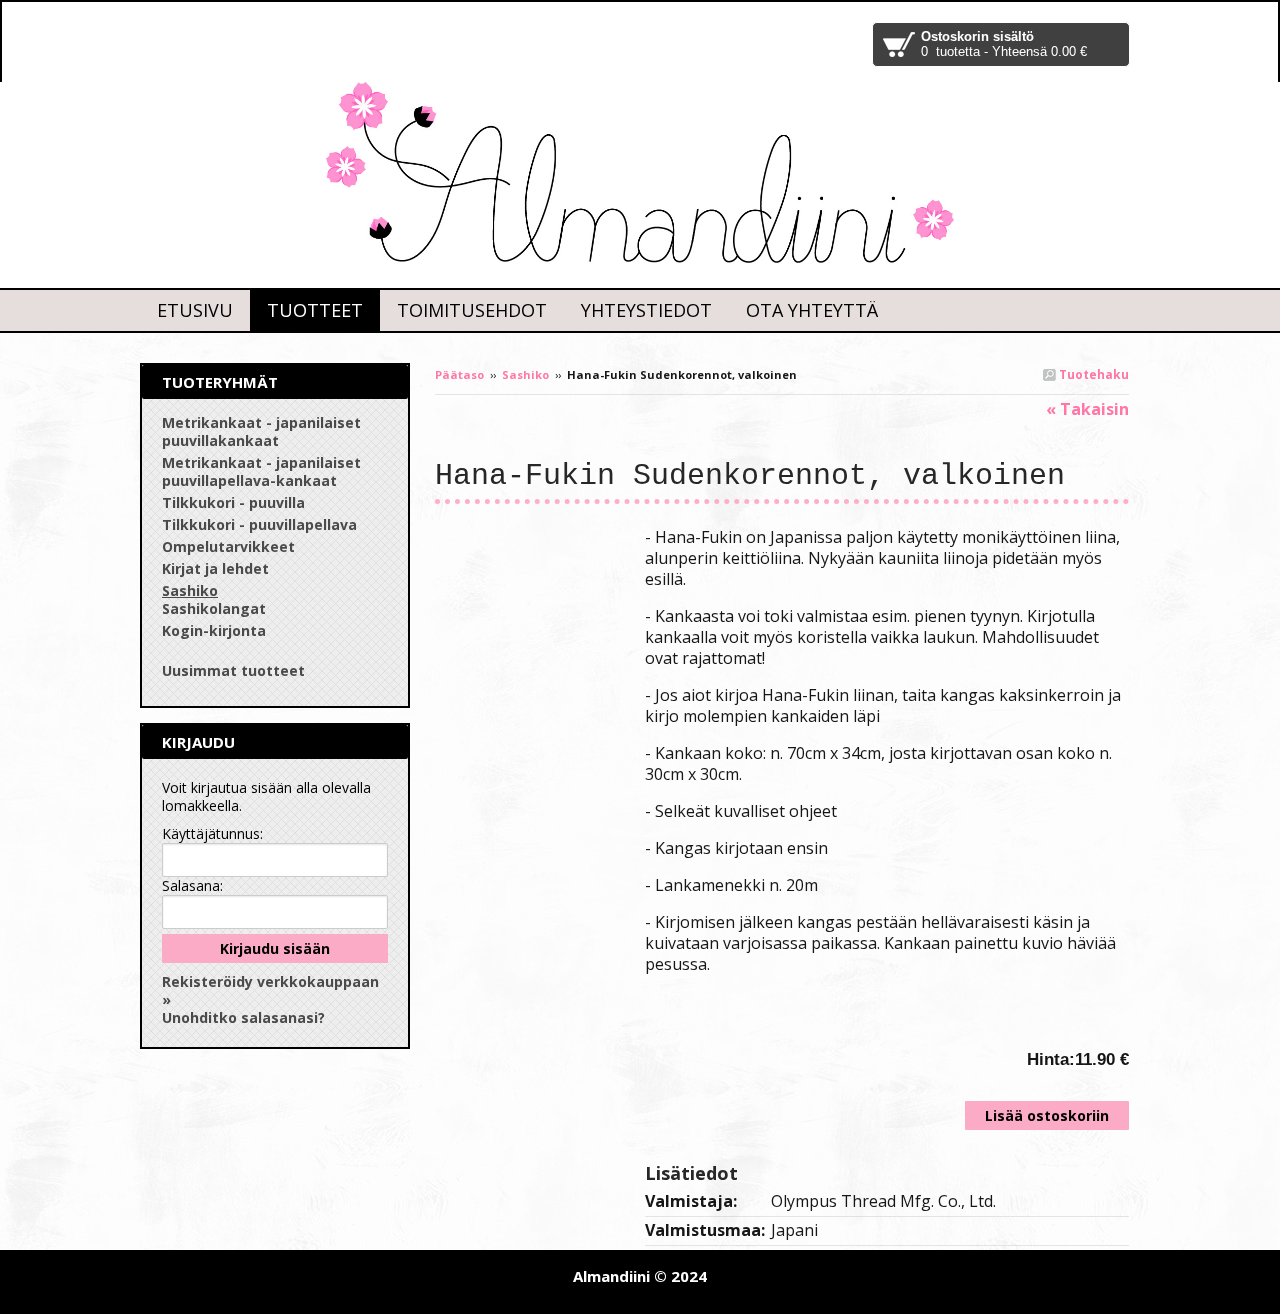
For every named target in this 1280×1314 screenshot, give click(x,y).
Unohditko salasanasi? (243, 1017)
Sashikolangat (214, 608)
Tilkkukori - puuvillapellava (259, 524)
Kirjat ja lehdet (215, 568)
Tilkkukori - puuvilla (233, 502)
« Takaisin (1087, 409)
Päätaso (459, 374)
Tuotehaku (1092, 374)
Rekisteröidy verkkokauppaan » (270, 990)
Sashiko (525, 374)
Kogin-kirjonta (214, 630)
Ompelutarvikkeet (228, 546)
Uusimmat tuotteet (233, 670)
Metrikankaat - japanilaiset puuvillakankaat (261, 431)
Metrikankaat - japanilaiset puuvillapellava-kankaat (261, 471)
